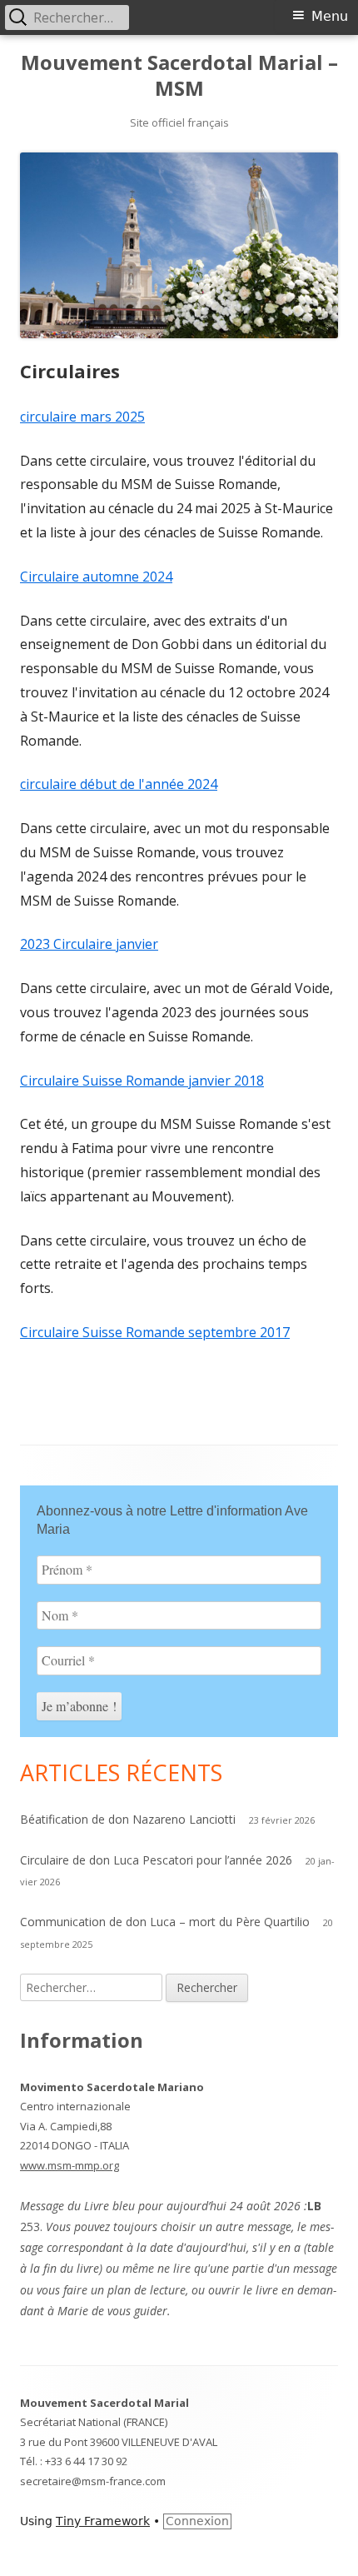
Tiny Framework (103, 2521)
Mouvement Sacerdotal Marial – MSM (179, 76)
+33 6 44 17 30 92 (86, 2461)
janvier (137, 944)
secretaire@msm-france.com (93, 2481)
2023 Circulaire (68, 944)
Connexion (197, 2521)
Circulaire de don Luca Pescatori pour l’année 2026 (156, 1860)
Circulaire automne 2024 (96, 577)
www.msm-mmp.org (70, 2165)
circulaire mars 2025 (82, 417)
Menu (330, 16)
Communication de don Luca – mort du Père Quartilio (165, 1922)
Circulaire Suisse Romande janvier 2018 (142, 1081)
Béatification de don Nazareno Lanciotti (128, 1819)
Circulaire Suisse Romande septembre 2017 (155, 1332)
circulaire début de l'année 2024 (119, 784)
